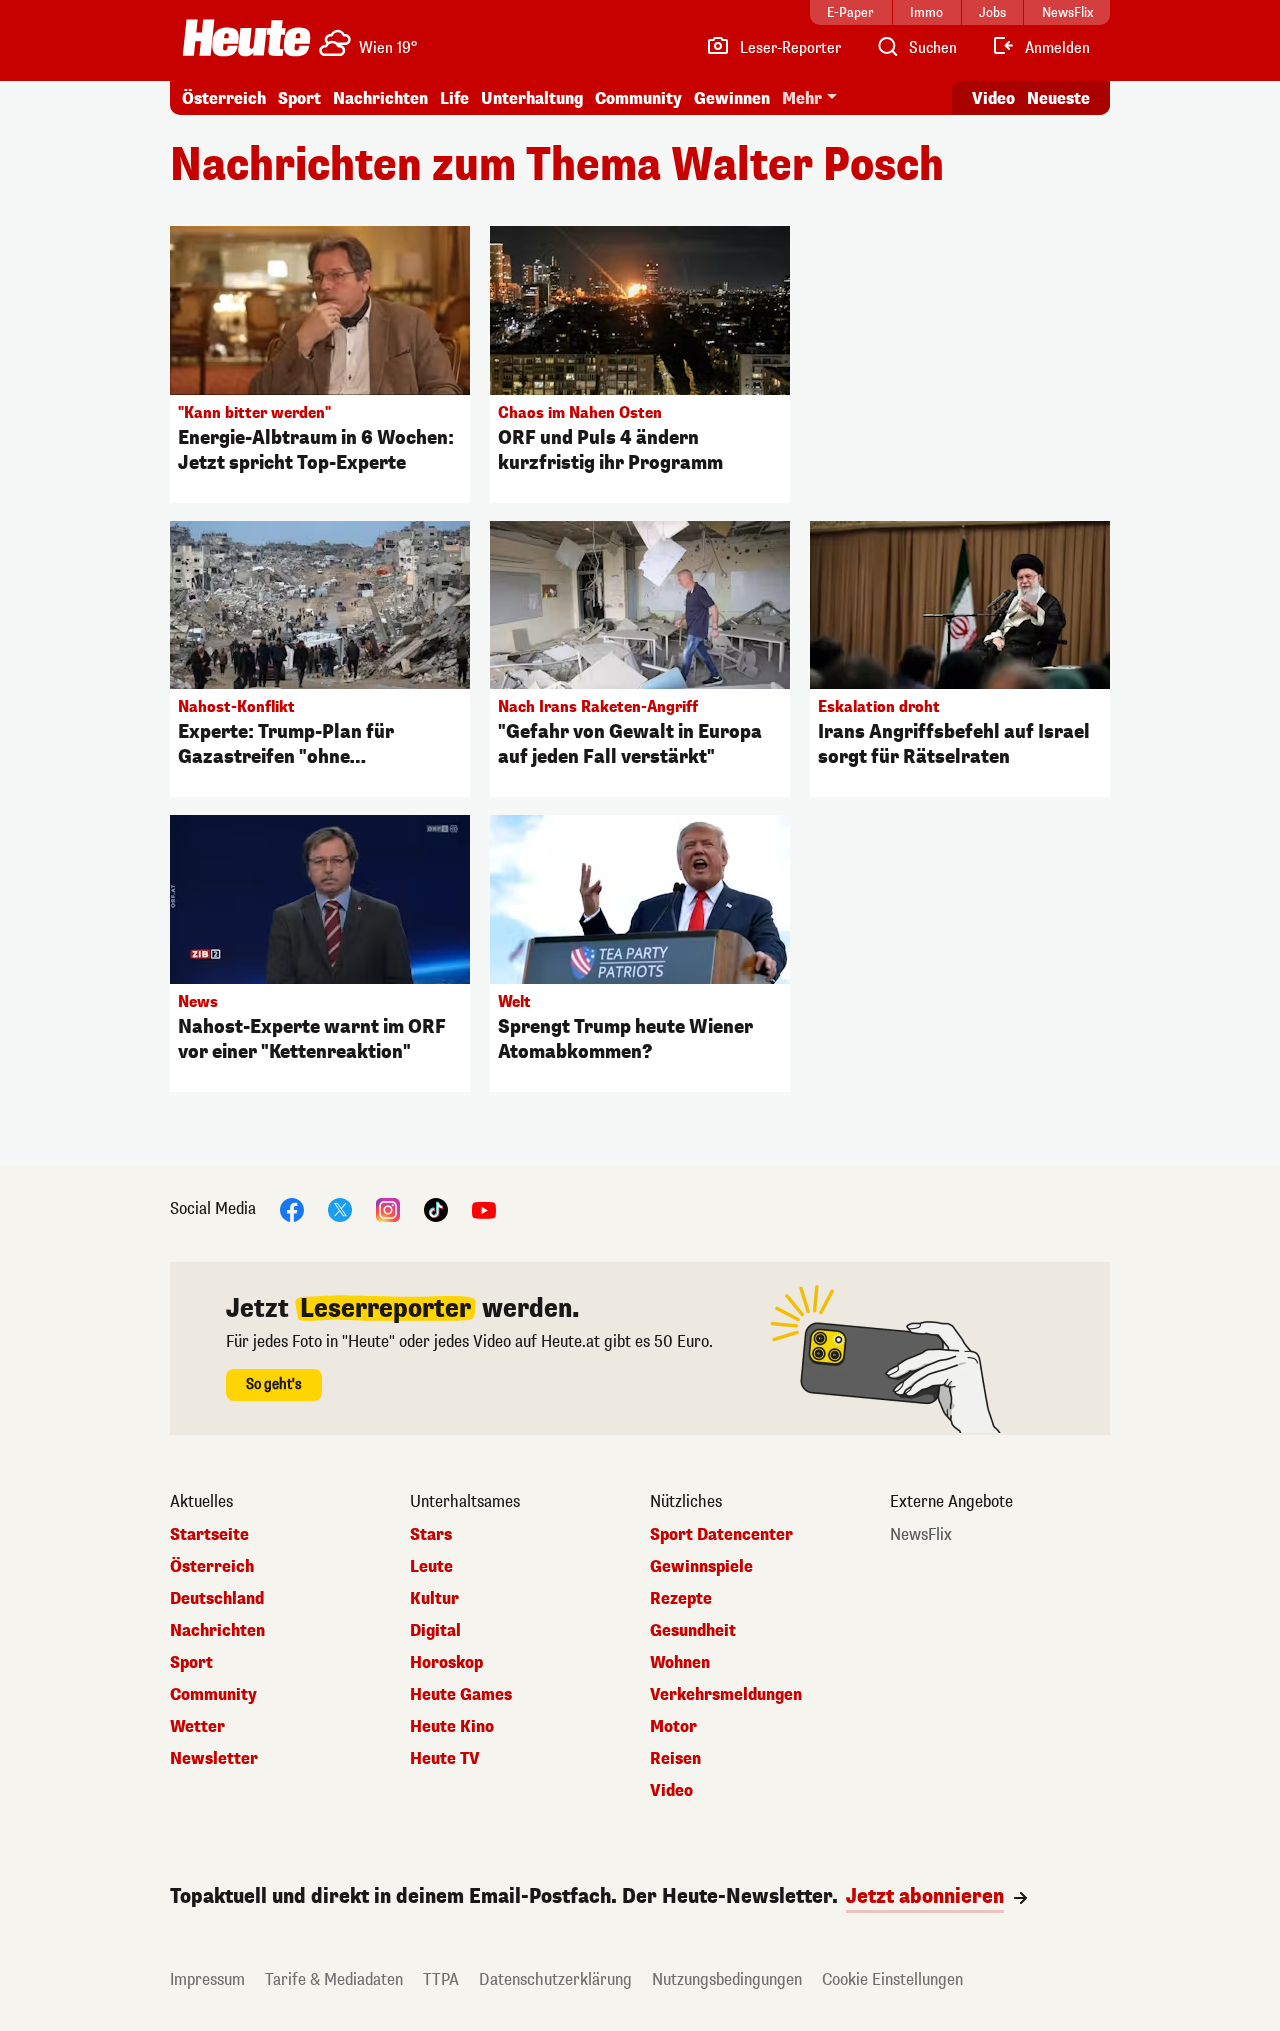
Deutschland (217, 1599)
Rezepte (681, 1599)
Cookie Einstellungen (892, 1979)
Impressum (207, 1979)
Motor (673, 1727)
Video (993, 98)
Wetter (197, 1727)
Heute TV (445, 1759)
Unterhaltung (532, 98)
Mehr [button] (802, 98)
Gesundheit (693, 1631)
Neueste (1058, 98)
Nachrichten (217, 1631)
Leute (431, 1567)
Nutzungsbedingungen (727, 1979)
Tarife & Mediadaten (334, 1979)
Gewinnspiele (701, 1567)
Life (454, 98)
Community (638, 98)
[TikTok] (436, 1209)
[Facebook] (292, 1209)
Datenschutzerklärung (555, 1979)
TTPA (441, 1979)
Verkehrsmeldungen (726, 1695)
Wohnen (680, 1663)
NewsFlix (921, 1535)
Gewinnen (732, 98)
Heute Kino (452, 1727)
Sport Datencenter (721, 1535)
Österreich (224, 98)
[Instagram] (388, 1209)
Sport (299, 98)
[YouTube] (484, 1209)
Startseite (209, 1535)
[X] (340, 1209)
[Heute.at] (246, 38)
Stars (431, 1535)
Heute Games (461, 1695)
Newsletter (214, 1759)
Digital (435, 1631)
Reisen (675, 1759)
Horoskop (446, 1663)
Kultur (434, 1599)
